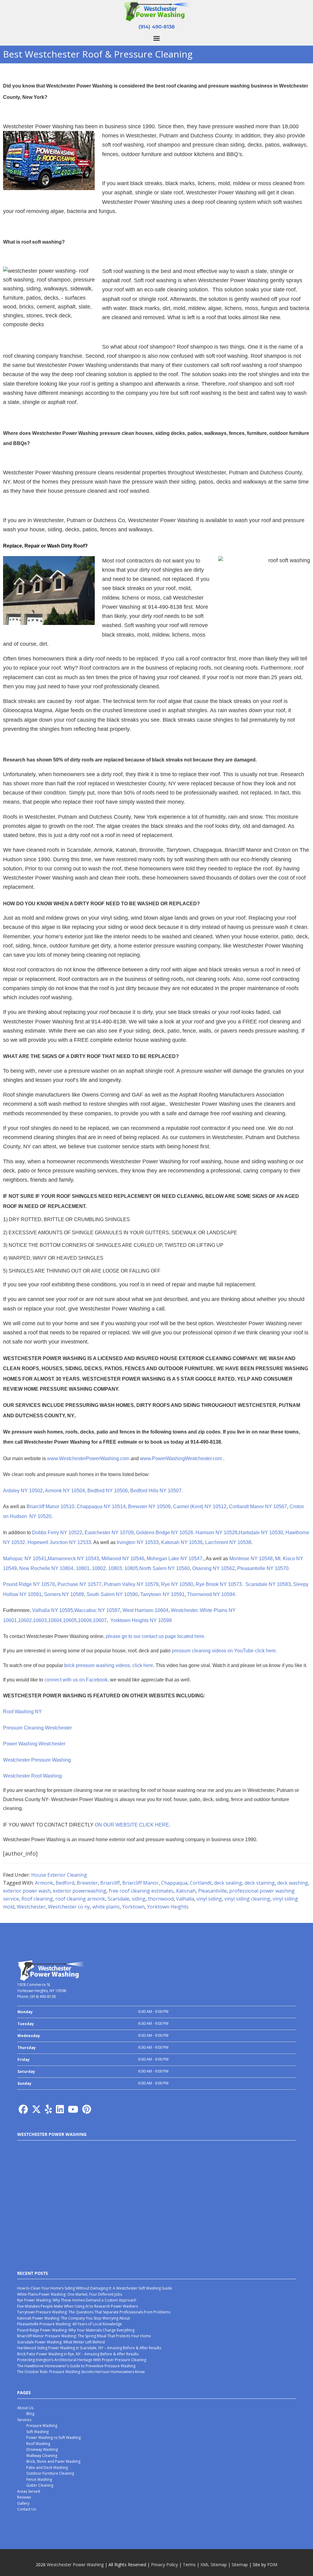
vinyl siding (209, 1899)
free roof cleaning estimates (141, 1891)
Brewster (87, 1883)
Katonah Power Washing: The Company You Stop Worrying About (74, 2318)
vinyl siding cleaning (247, 1899)
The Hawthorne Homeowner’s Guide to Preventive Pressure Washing (76, 2366)
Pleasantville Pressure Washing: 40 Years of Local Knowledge (70, 2324)
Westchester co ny (69, 1907)
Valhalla (185, 1899)
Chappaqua (174, 1883)
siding (139, 1899)
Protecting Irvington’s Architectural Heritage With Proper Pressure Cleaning (82, 2360)
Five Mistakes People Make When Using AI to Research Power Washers (77, 2306)
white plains (106, 1907)
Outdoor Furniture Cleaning (50, 2473)
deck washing (293, 1883)
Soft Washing (37, 2432)
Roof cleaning (37, 1899)
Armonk (44, 1883)
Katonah (186, 1891)
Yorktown (133, 1907)
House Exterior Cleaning (59, 1875)
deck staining (260, 1883)
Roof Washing (38, 2444)
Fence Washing (39, 2479)
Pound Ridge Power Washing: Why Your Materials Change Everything (76, 2330)
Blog (30, 2414)
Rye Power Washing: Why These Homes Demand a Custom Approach (77, 2300)
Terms (189, 2565)
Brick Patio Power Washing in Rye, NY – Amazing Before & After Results (78, 2354)
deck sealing (228, 1883)
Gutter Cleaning (40, 2485)
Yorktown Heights (168, 1907)
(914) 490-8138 (157, 27)
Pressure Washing (42, 2426)
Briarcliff (110, 1883)
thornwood (161, 1899)
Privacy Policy (164, 2565)
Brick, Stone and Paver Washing (53, 2461)
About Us (25, 2408)
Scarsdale (118, 1899)
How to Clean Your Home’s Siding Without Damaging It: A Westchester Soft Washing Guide (95, 2288)
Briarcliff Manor (140, 1883)
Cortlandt (201, 1883)
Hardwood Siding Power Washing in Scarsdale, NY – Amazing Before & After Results (89, 2348)
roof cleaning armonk (80, 1899)
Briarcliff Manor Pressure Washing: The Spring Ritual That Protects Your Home (84, 2336)
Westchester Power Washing (75, 2565)
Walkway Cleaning (42, 2456)
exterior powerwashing (80, 1891)
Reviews (24, 2497)
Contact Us (27, 2509)
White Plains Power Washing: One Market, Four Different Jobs (70, 2294)
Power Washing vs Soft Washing (53, 2438)
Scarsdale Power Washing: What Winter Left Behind (61, 2342)
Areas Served (29, 2491)
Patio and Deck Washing (47, 2468)
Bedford (65, 1883)
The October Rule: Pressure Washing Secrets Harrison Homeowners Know (81, 2372)
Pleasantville (212, 1891)
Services (24, 2420)
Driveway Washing (42, 2449)
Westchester (31, 1907)
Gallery (23, 2503)
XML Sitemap (214, 2565)
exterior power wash (27, 1891)
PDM (272, 2565)
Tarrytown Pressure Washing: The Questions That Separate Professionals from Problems (94, 2312)
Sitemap (240, 2565)
